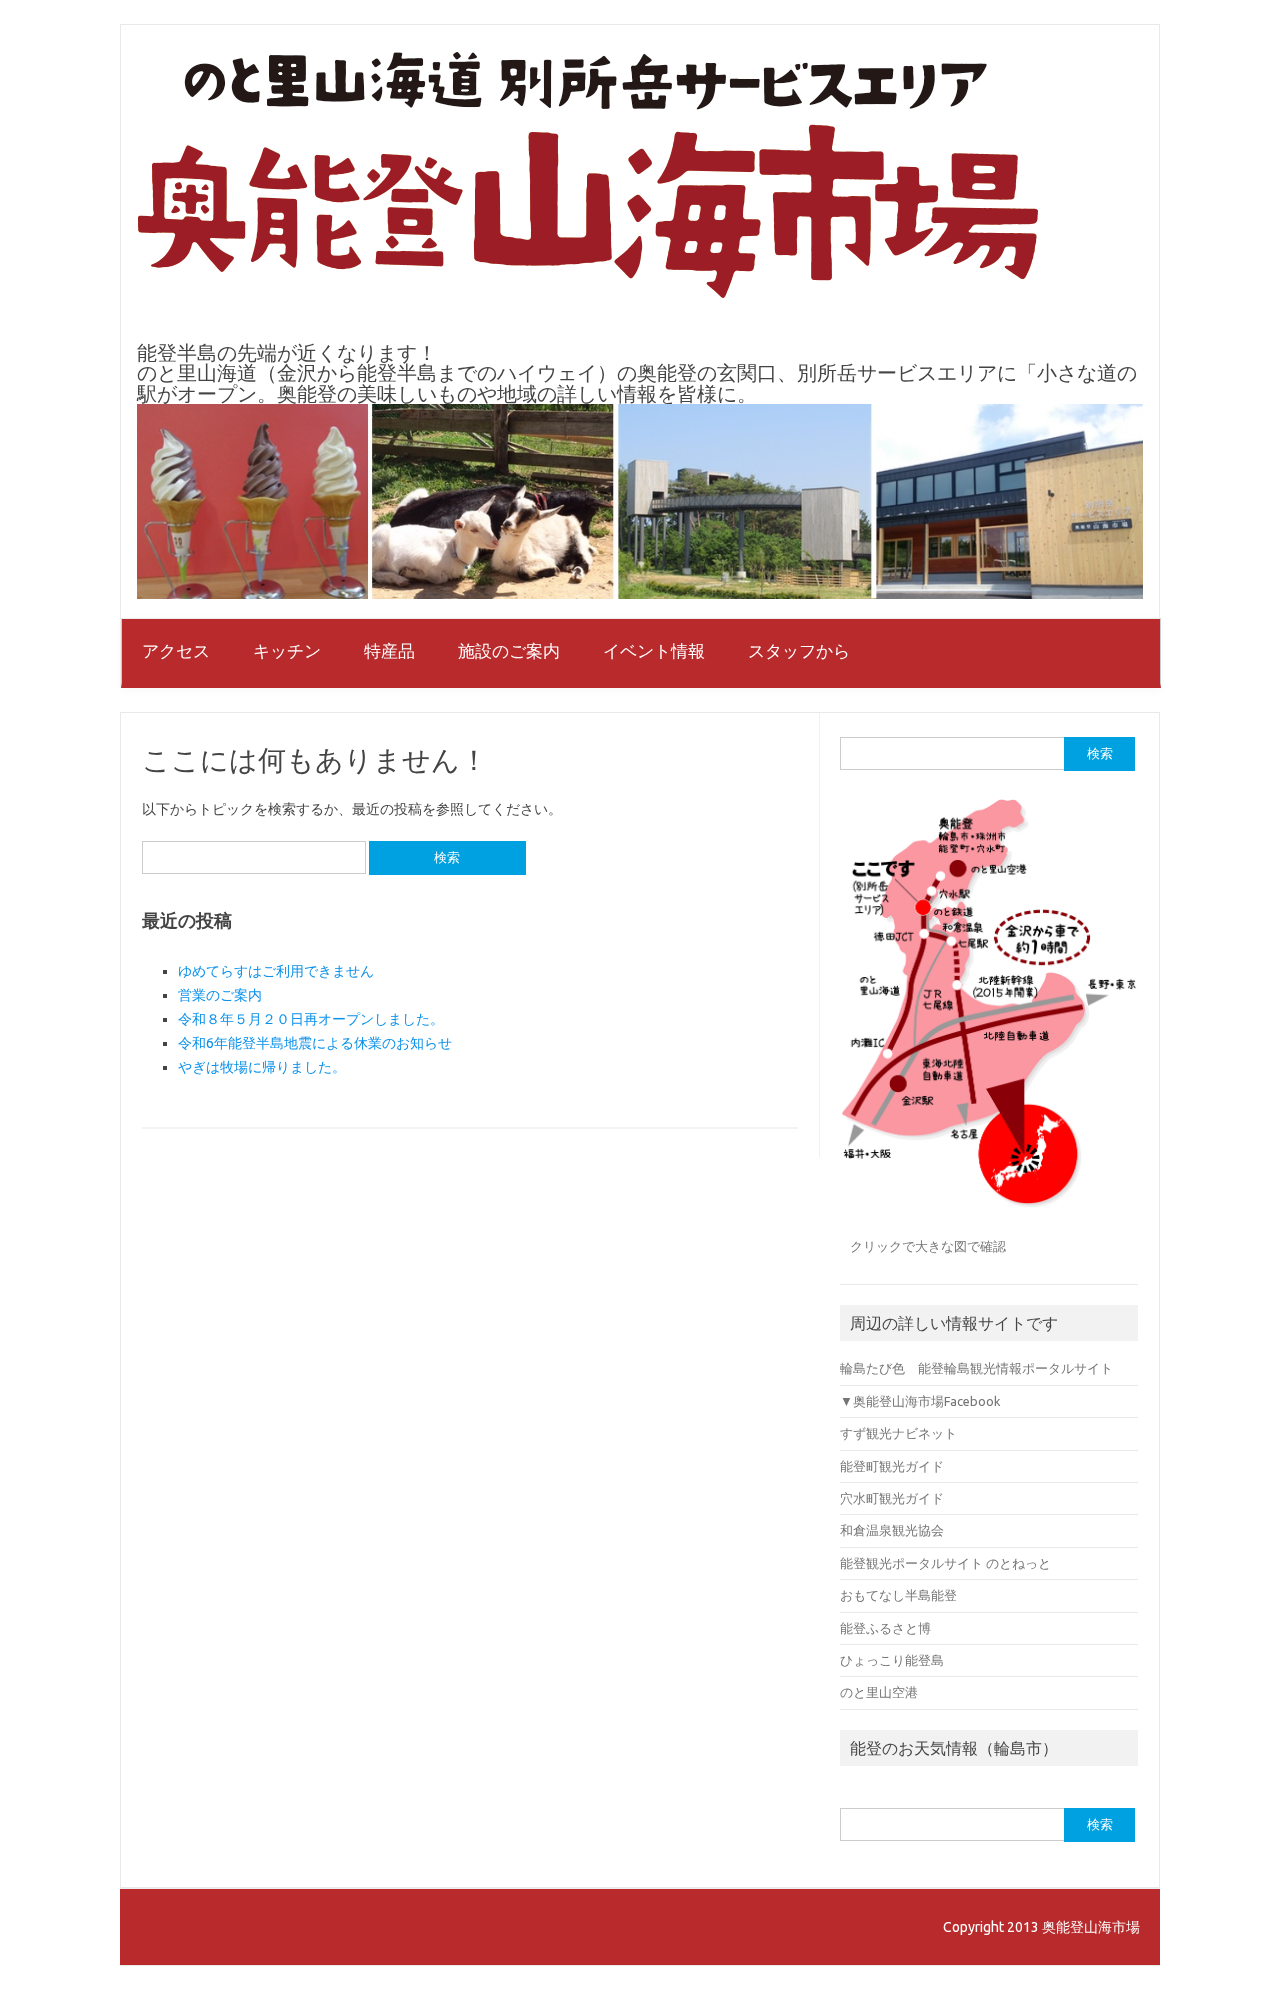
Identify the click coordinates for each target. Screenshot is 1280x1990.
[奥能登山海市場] (588, 293)
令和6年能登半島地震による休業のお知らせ (315, 1043)
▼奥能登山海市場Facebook (920, 1401)
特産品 (389, 650)
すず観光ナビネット (898, 1433)
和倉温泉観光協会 (892, 1530)
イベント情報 (654, 650)
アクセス (176, 650)
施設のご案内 (509, 650)
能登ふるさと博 (885, 1628)
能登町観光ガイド (892, 1466)
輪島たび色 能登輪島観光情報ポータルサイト (976, 1368)
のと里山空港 (879, 1692)
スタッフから (799, 650)
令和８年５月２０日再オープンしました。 (311, 1019)
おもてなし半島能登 (898, 1595)
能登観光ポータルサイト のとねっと (945, 1563)
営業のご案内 (220, 995)
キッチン (287, 650)
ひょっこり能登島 (892, 1660)
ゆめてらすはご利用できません (276, 971)
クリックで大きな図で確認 (928, 1246)
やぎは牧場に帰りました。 (262, 1067)
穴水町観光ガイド (892, 1498)
